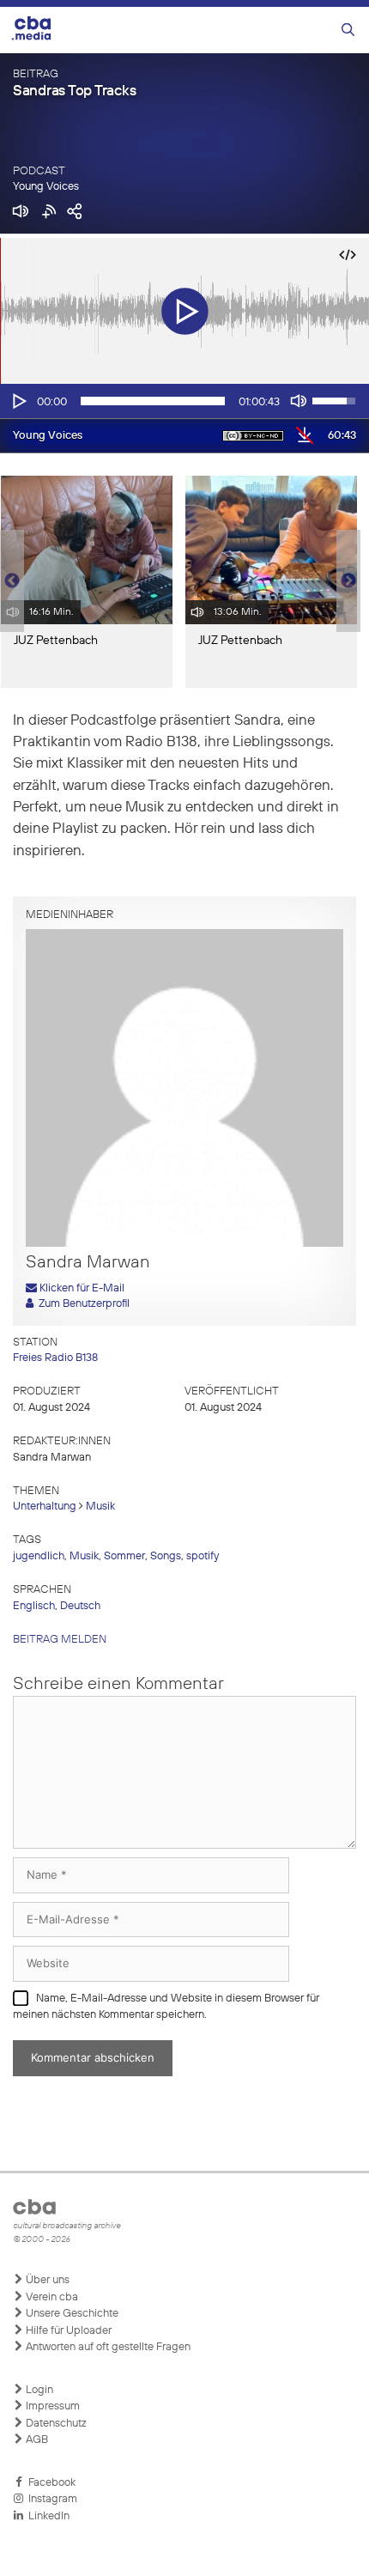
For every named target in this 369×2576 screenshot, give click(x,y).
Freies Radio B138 (55, 1358)
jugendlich (39, 1556)
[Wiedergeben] (18, 401)
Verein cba (51, 2297)
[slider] (153, 401)
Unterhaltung (45, 1507)
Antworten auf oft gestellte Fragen (107, 2347)
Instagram (50, 2499)
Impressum (51, 2406)
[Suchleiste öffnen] (348, 30)
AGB (36, 2440)
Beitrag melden (60, 1640)
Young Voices (46, 187)
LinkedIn (46, 2516)
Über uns (46, 2280)
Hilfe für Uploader (67, 2331)
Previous (9, 581)
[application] (184, 401)
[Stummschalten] (299, 401)
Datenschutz (55, 2424)
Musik (100, 1507)
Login (38, 2390)
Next (348, 581)
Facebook (49, 2483)
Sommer (124, 1556)
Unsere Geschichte (71, 2314)
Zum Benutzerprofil (82, 1304)
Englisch (34, 1606)
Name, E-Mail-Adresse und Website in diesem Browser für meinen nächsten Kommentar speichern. (166, 2007)
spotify (203, 1556)
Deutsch (80, 1606)
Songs (166, 1556)
